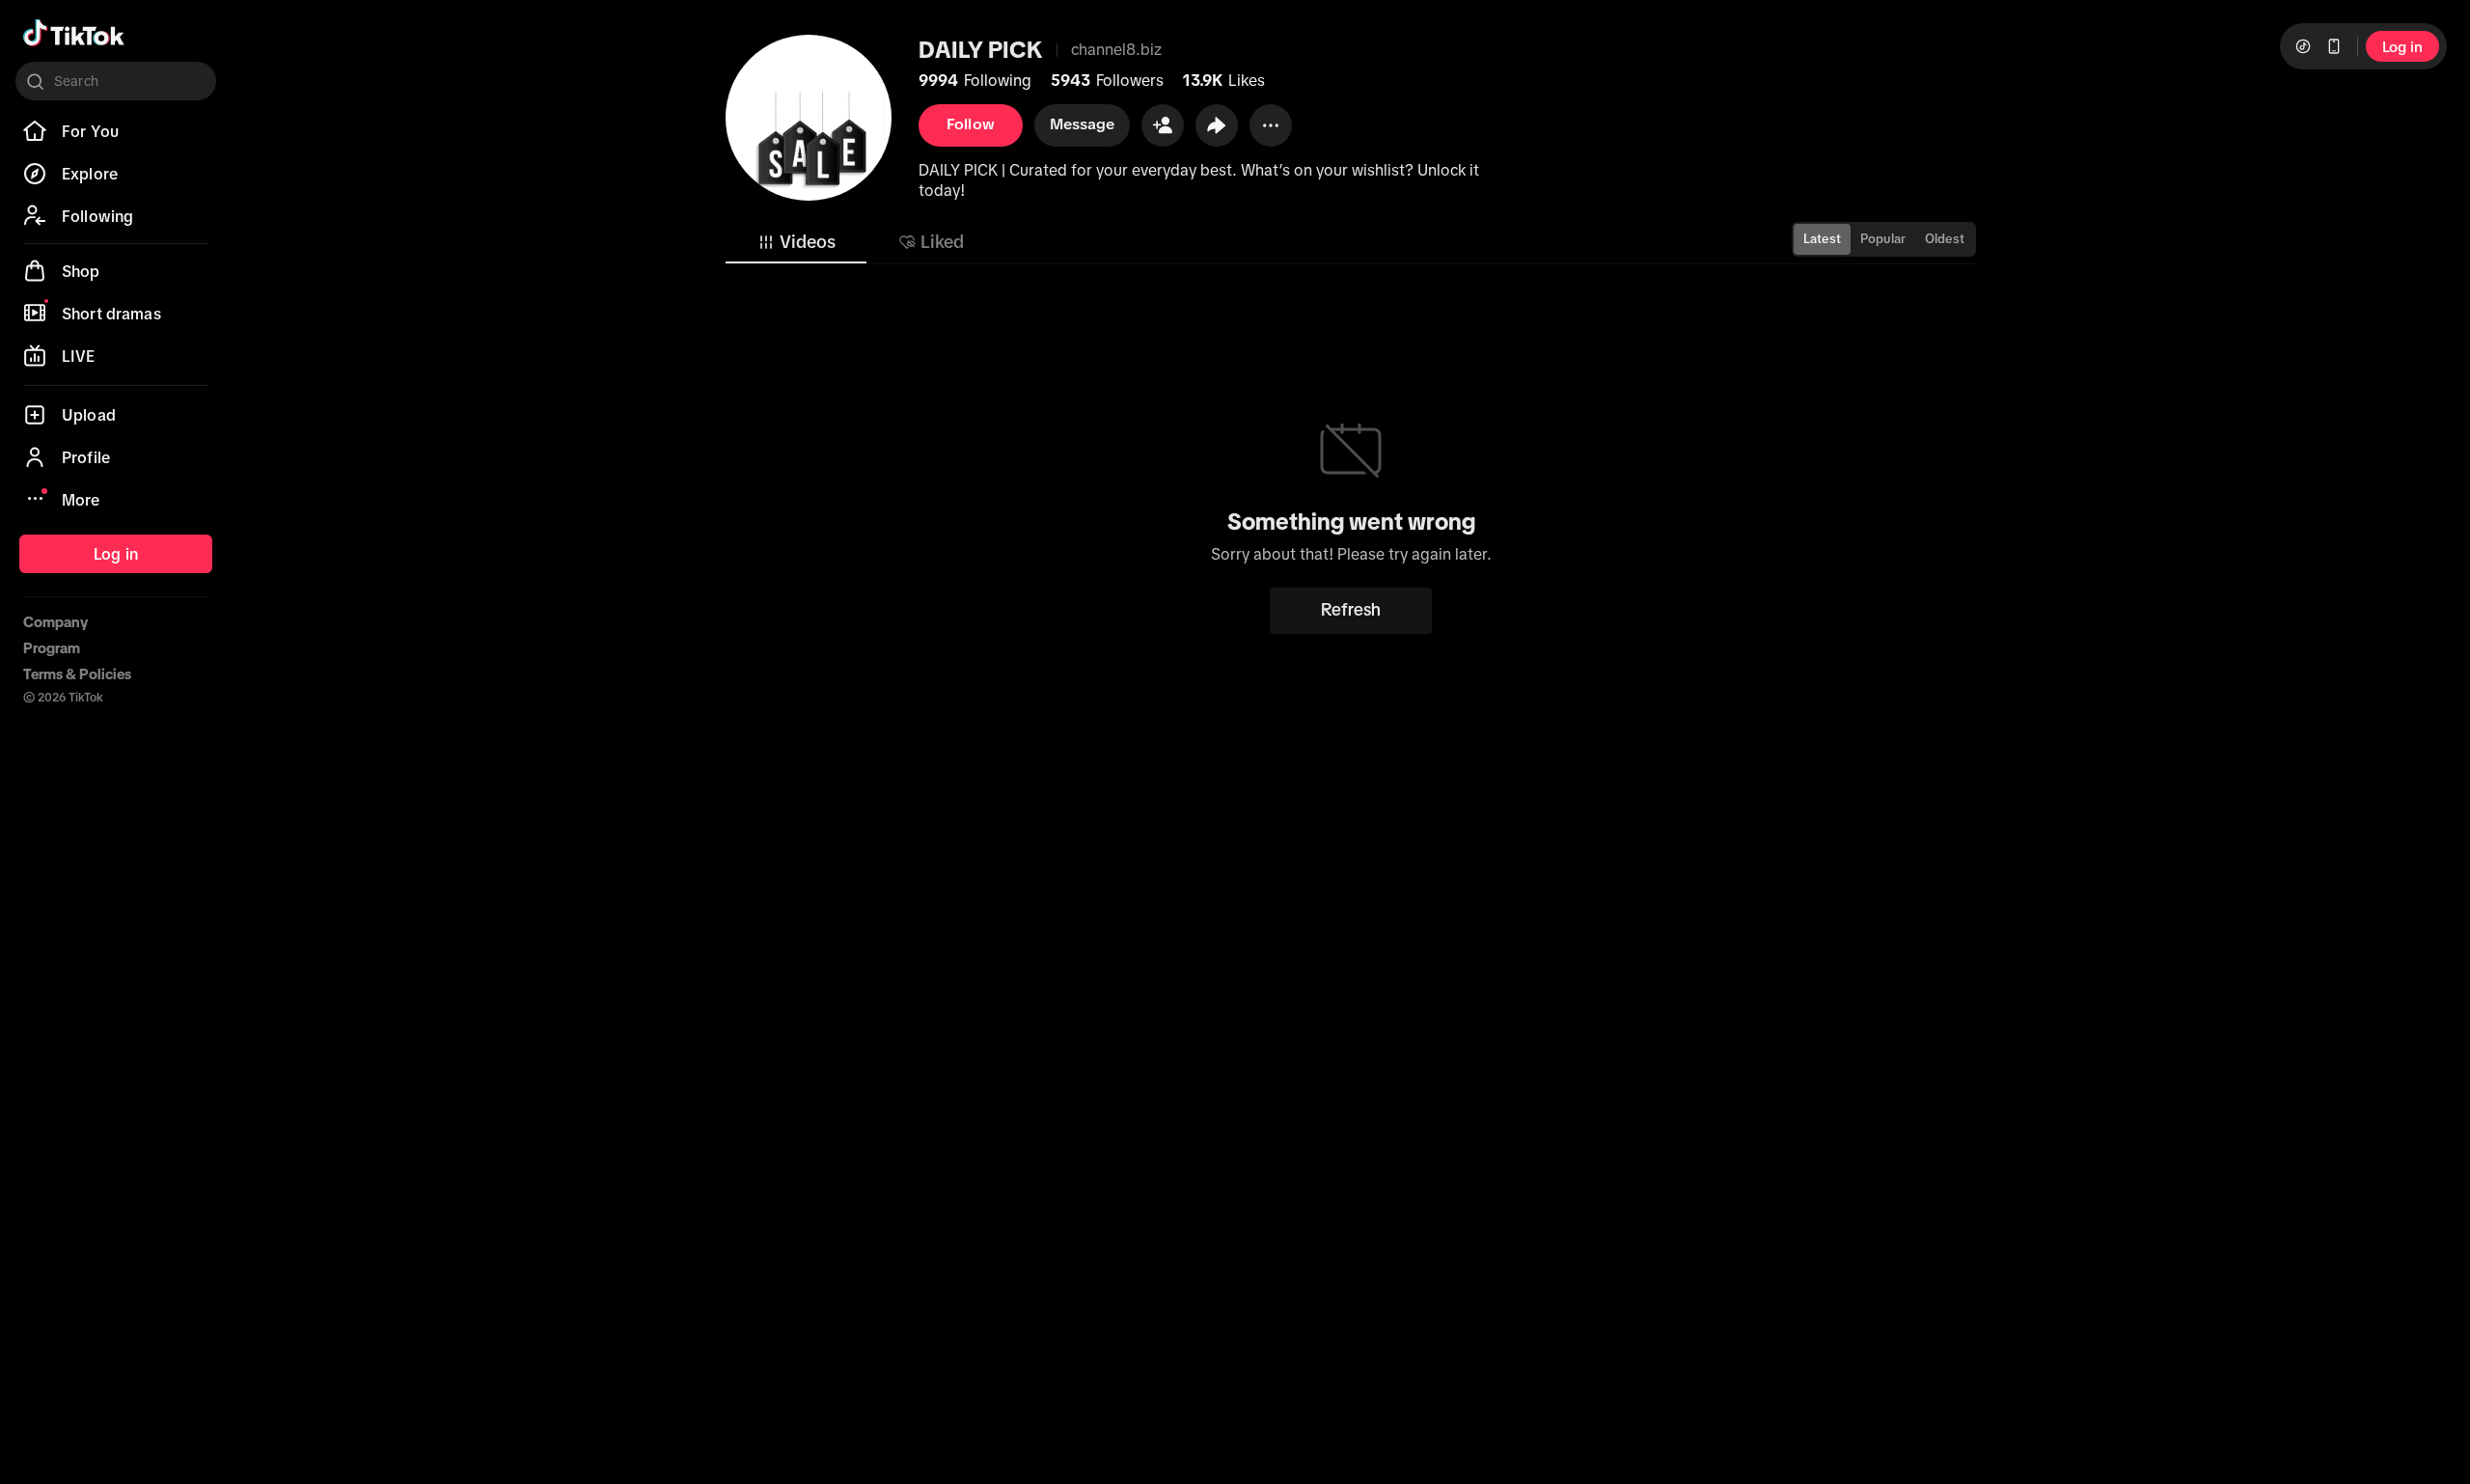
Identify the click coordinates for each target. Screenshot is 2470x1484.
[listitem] (116, 131)
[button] (1163, 125)
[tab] (796, 242)
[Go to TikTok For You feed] (74, 33)
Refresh (1351, 610)
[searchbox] (116, 81)
